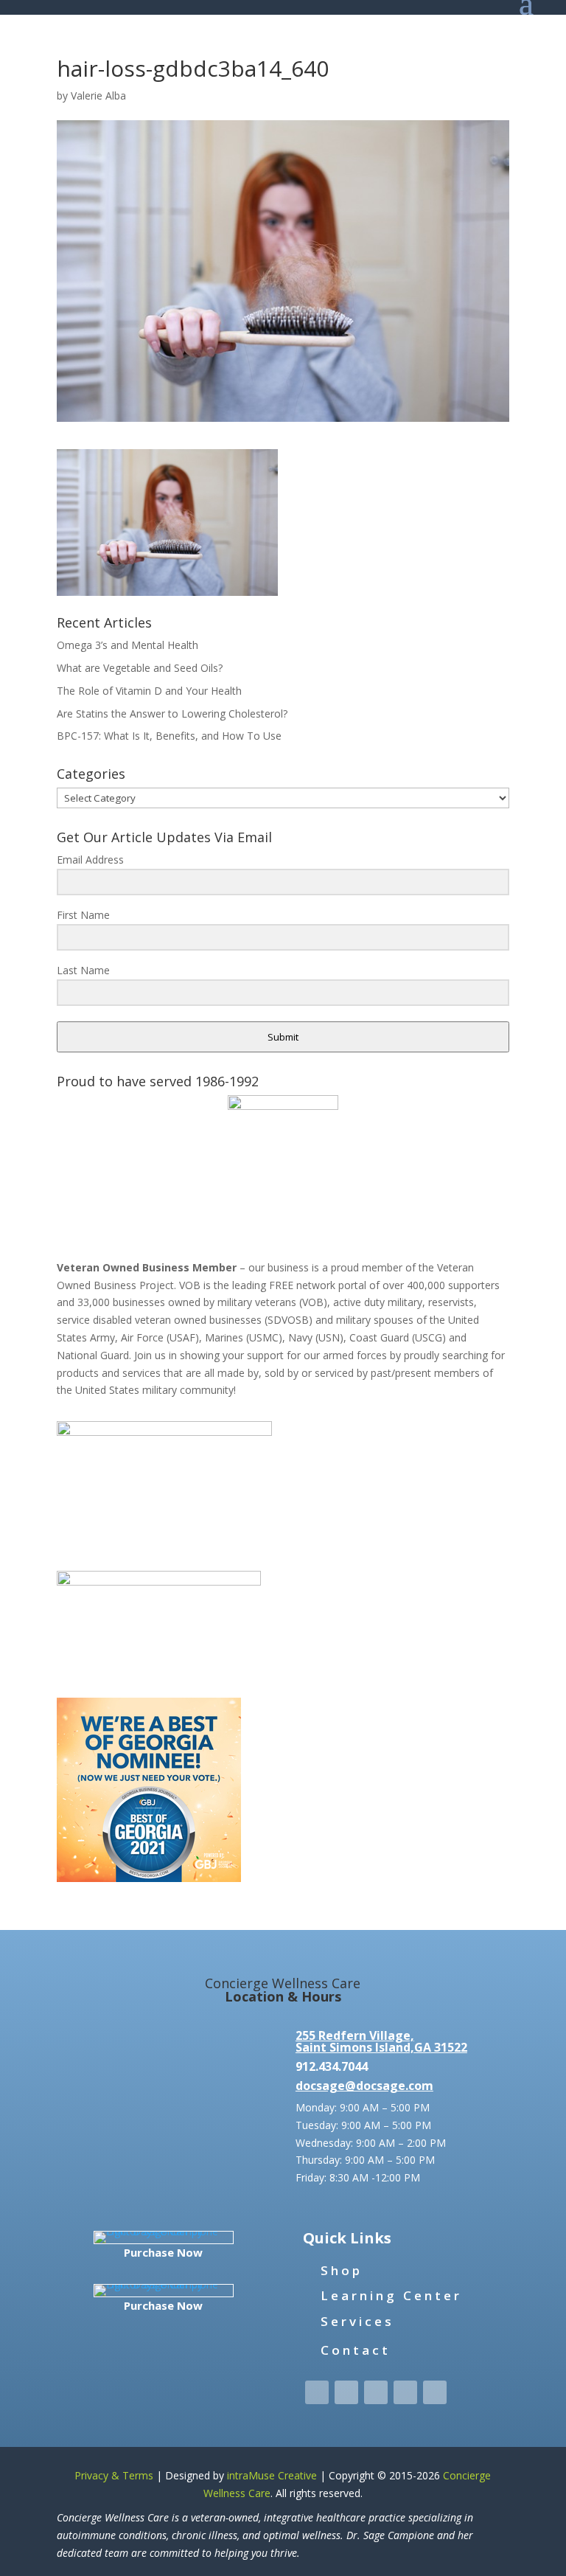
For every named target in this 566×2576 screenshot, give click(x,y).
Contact (356, 2350)
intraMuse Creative (272, 2475)
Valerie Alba (98, 96)
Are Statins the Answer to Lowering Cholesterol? (172, 714)
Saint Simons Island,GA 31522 (381, 2047)
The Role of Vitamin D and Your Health (149, 691)
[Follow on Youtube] (435, 2392)
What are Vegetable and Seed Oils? (140, 668)
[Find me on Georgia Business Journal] (149, 1878)
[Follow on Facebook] (317, 2392)
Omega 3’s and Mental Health (127, 645)
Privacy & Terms (114, 2475)
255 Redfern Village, (355, 2035)
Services (357, 2321)
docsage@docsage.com (364, 2086)
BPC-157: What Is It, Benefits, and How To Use (169, 736)
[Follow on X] (346, 2392)
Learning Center (391, 2295)
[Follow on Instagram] (376, 2392)
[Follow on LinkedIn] (405, 2392)
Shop (342, 2270)
